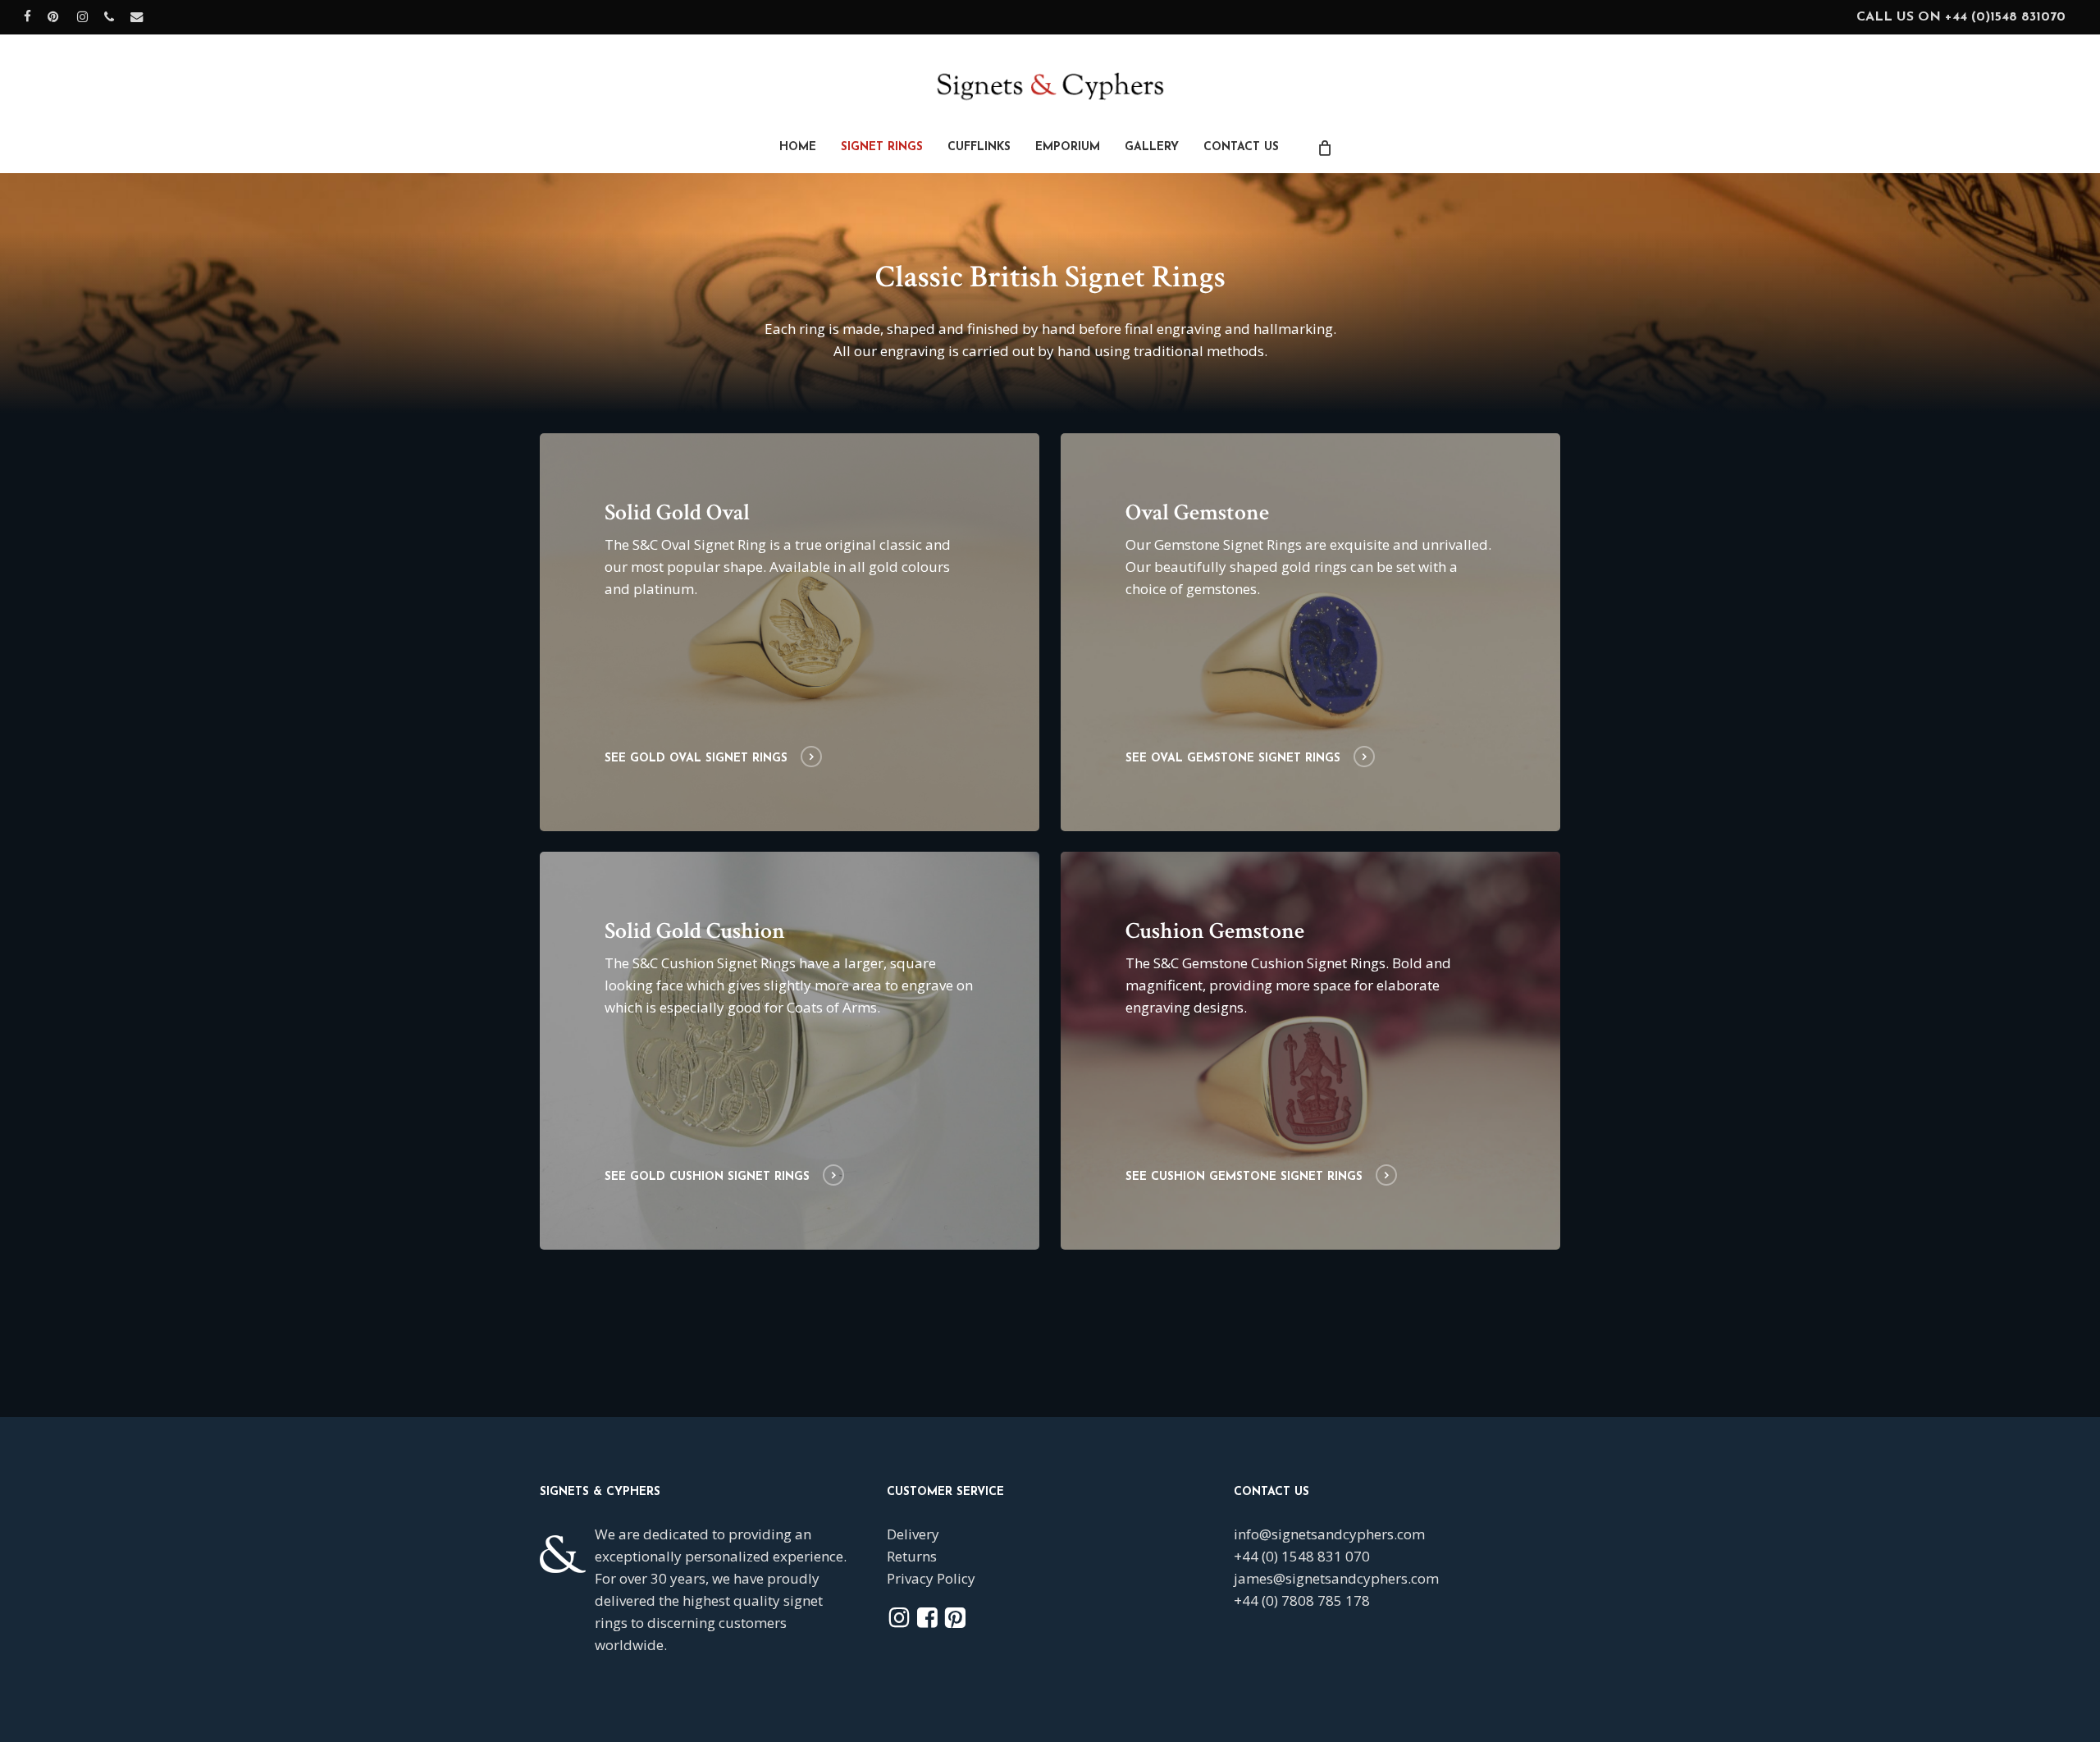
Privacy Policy (931, 1578)
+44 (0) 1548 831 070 (1302, 1556)
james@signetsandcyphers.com (1336, 1578)
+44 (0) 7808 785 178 (1302, 1600)
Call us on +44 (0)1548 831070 (1961, 17)
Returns (912, 1556)
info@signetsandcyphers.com (1329, 1534)
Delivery (913, 1534)
